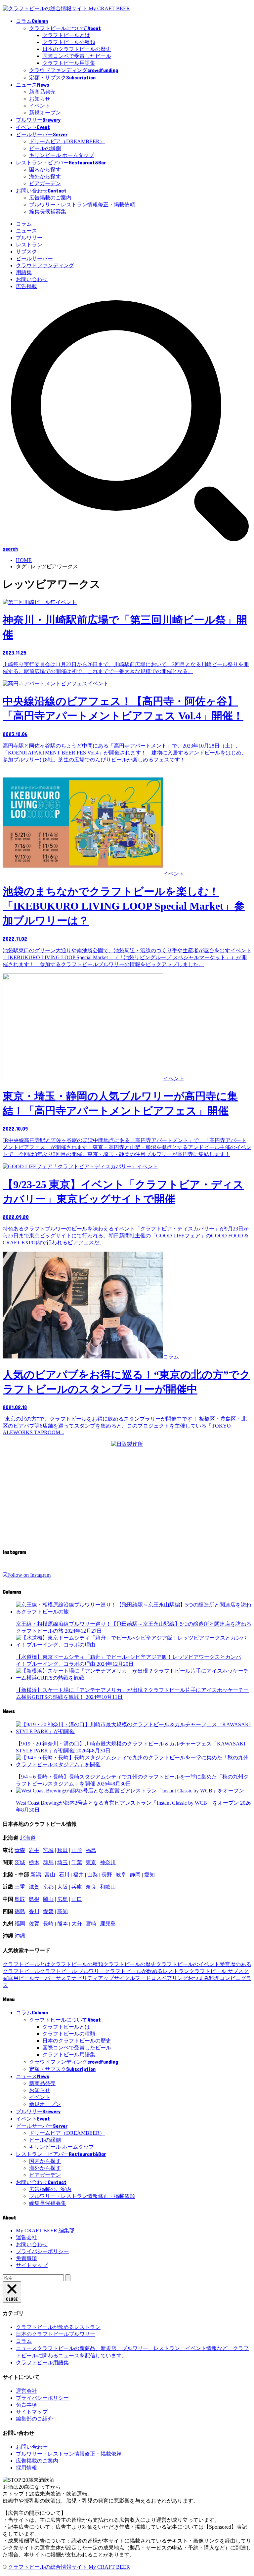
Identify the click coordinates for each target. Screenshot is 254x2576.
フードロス (148, 1978)
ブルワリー (29, 238)
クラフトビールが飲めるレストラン (147, 1971)
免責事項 (26, 2258)
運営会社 (26, 2237)
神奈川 (108, 1862)
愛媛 (48, 1911)
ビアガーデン (45, 183)
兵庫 (77, 1887)
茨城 (20, 1862)
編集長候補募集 (48, 212)
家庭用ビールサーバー (29, 1978)
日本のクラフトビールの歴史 (77, 49)
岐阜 (121, 1875)
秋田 (63, 1850)
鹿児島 (108, 1924)
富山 (50, 1875)
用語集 (24, 272)
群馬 (48, 1862)
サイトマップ (32, 2265)
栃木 (34, 1862)
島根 (34, 1899)
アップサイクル (116, 1978)
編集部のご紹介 (34, 2419)
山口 (77, 1899)
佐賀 (34, 1924)
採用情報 (26, 2468)
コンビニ (230, 1978)
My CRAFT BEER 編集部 (45, 2231)
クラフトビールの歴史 (130, 1964)
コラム (24, 224)
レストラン (29, 245)
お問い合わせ (32, 279)
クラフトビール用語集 (69, 63)
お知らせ (40, 99)
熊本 (63, 1924)
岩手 (34, 1850)
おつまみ (198, 1978)
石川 (64, 1875)
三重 (20, 1887)
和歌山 (108, 1887)
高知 (63, 1911)
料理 (214, 1978)
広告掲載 (26, 286)
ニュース (26, 231)
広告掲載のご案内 (50, 198)
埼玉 (63, 1862)
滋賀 (34, 1887)
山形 (77, 1850)
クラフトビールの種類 (69, 42)
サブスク (26, 252)
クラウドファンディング (45, 265)
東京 (91, 1862)
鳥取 (20, 1899)
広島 (63, 1899)
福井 (78, 1875)
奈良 (91, 1887)
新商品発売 (42, 92)
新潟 (36, 1875)
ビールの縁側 (45, 148)
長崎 (48, 1924)
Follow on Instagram (29, 1575)
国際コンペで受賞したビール (77, 56)
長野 (107, 1875)
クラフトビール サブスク (219, 1971)
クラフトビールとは (66, 35)
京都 (48, 1887)
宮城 (48, 1850)
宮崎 (91, 1924)
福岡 (20, 1924)
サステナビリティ (77, 1978)
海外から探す (45, 176)
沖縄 (20, 1936)
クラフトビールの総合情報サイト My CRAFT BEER (69, 2567)
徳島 (20, 1911)
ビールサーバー (34, 258)
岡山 (48, 1899)
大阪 (63, 1887)
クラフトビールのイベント (188, 1964)
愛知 (149, 1875)
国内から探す (45, 170)
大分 (77, 1924)
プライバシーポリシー (42, 2251)
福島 (91, 1850)
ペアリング (175, 1978)
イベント (40, 106)
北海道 (28, 1838)
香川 (34, 1911)
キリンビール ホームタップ (62, 155)
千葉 (77, 1862)
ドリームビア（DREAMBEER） (67, 141)
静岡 (135, 1875)
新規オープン (45, 113)
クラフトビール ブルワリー (72, 1971)
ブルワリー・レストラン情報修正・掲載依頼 (82, 205)
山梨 (93, 1875)
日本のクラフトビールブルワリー (56, 2334)
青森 (20, 1850)
